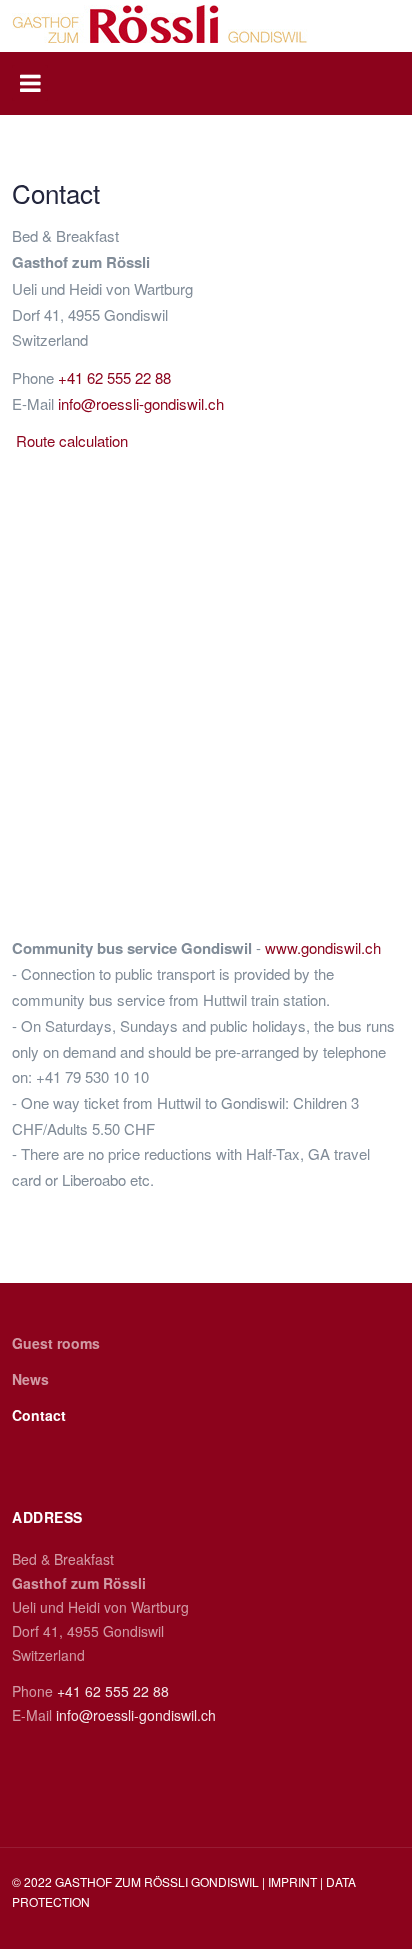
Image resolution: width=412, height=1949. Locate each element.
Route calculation (72, 440)
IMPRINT (294, 1881)
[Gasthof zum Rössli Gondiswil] (160, 24)
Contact (39, 1415)
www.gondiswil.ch (323, 947)
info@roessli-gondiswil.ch (141, 403)
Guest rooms (56, 1343)
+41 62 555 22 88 (114, 377)
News (30, 1379)
